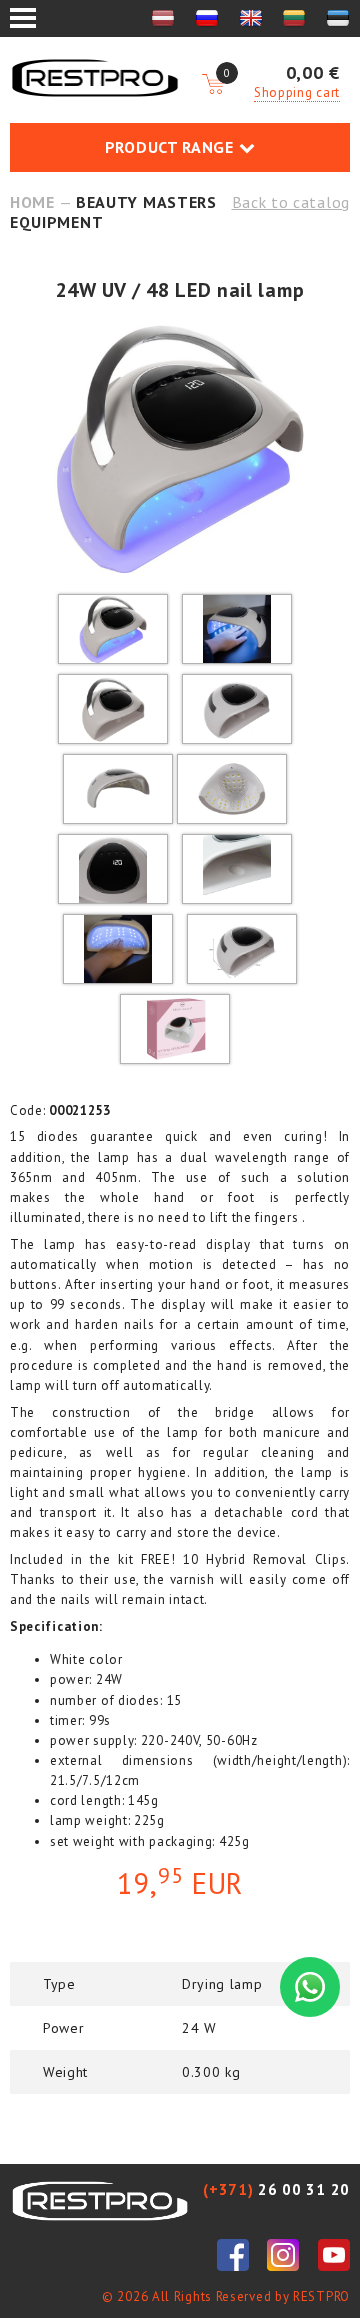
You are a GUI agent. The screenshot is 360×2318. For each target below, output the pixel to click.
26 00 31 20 (276, 2189)
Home (32, 202)
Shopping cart (297, 92)
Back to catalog (291, 202)
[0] (213, 85)
